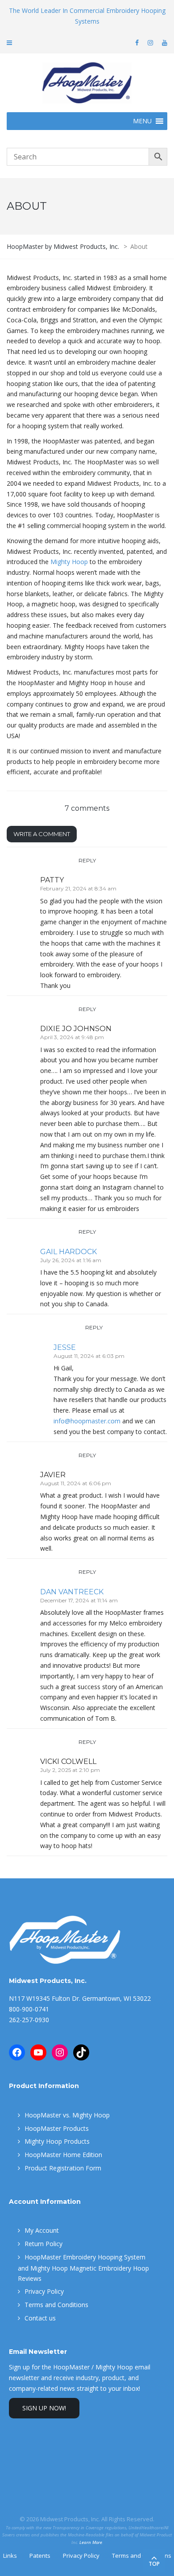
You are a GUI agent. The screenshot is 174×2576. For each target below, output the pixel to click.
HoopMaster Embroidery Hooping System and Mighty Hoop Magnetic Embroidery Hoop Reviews (83, 2268)
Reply (87, 860)
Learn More (91, 2542)
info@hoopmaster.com (87, 1421)
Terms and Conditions (56, 2305)
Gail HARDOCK (68, 1252)
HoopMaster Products (57, 2128)
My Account (42, 2230)
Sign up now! (44, 2408)
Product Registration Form (63, 2168)
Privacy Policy (44, 2291)
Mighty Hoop (69, 562)
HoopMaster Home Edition (63, 2155)
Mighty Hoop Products (57, 2141)
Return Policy (43, 2244)
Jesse (65, 1347)
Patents (40, 2556)
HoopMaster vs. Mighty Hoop (67, 2115)
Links (10, 2556)
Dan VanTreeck (72, 1592)
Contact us (40, 2318)
